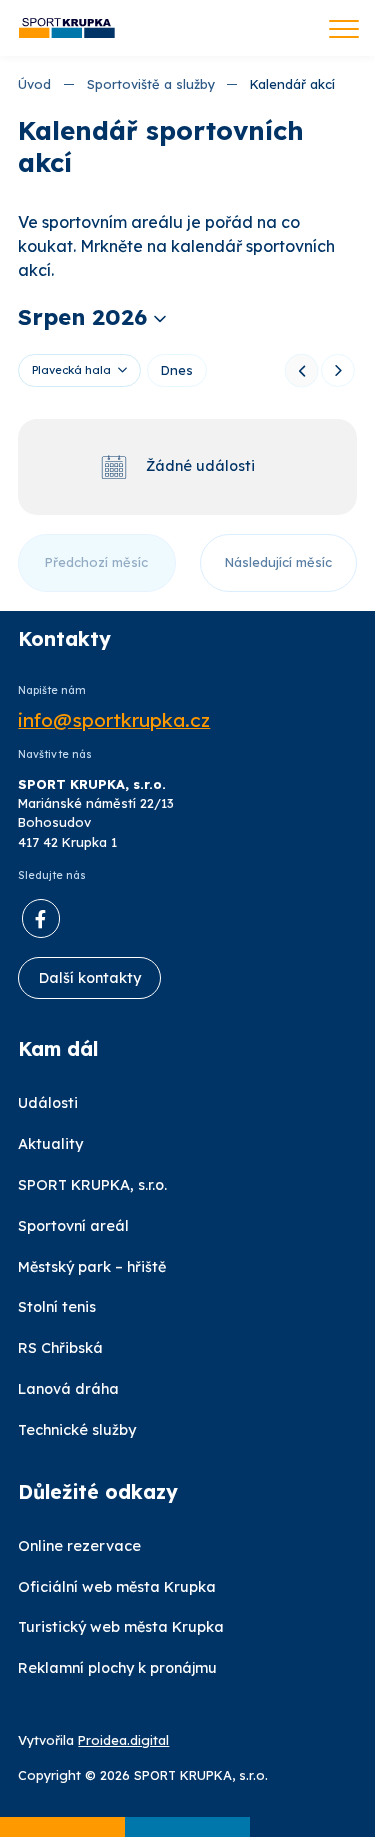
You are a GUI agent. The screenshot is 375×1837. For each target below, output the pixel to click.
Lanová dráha (68, 1389)
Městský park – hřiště (92, 1267)
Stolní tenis (57, 1307)
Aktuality (50, 1144)
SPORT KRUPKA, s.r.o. (92, 1185)
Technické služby (77, 1430)
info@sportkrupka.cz (114, 720)
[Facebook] (41, 918)
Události (48, 1103)
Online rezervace (79, 1546)
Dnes (177, 370)
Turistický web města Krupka (121, 1627)
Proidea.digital (123, 1740)
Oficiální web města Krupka (117, 1587)
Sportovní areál (73, 1226)
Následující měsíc (278, 562)
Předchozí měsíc (96, 562)
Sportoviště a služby (151, 84)
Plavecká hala (71, 370)
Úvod (34, 84)
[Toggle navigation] (344, 31)
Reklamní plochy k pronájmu (117, 1668)
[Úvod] (67, 28)
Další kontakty (90, 978)
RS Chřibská (60, 1348)
